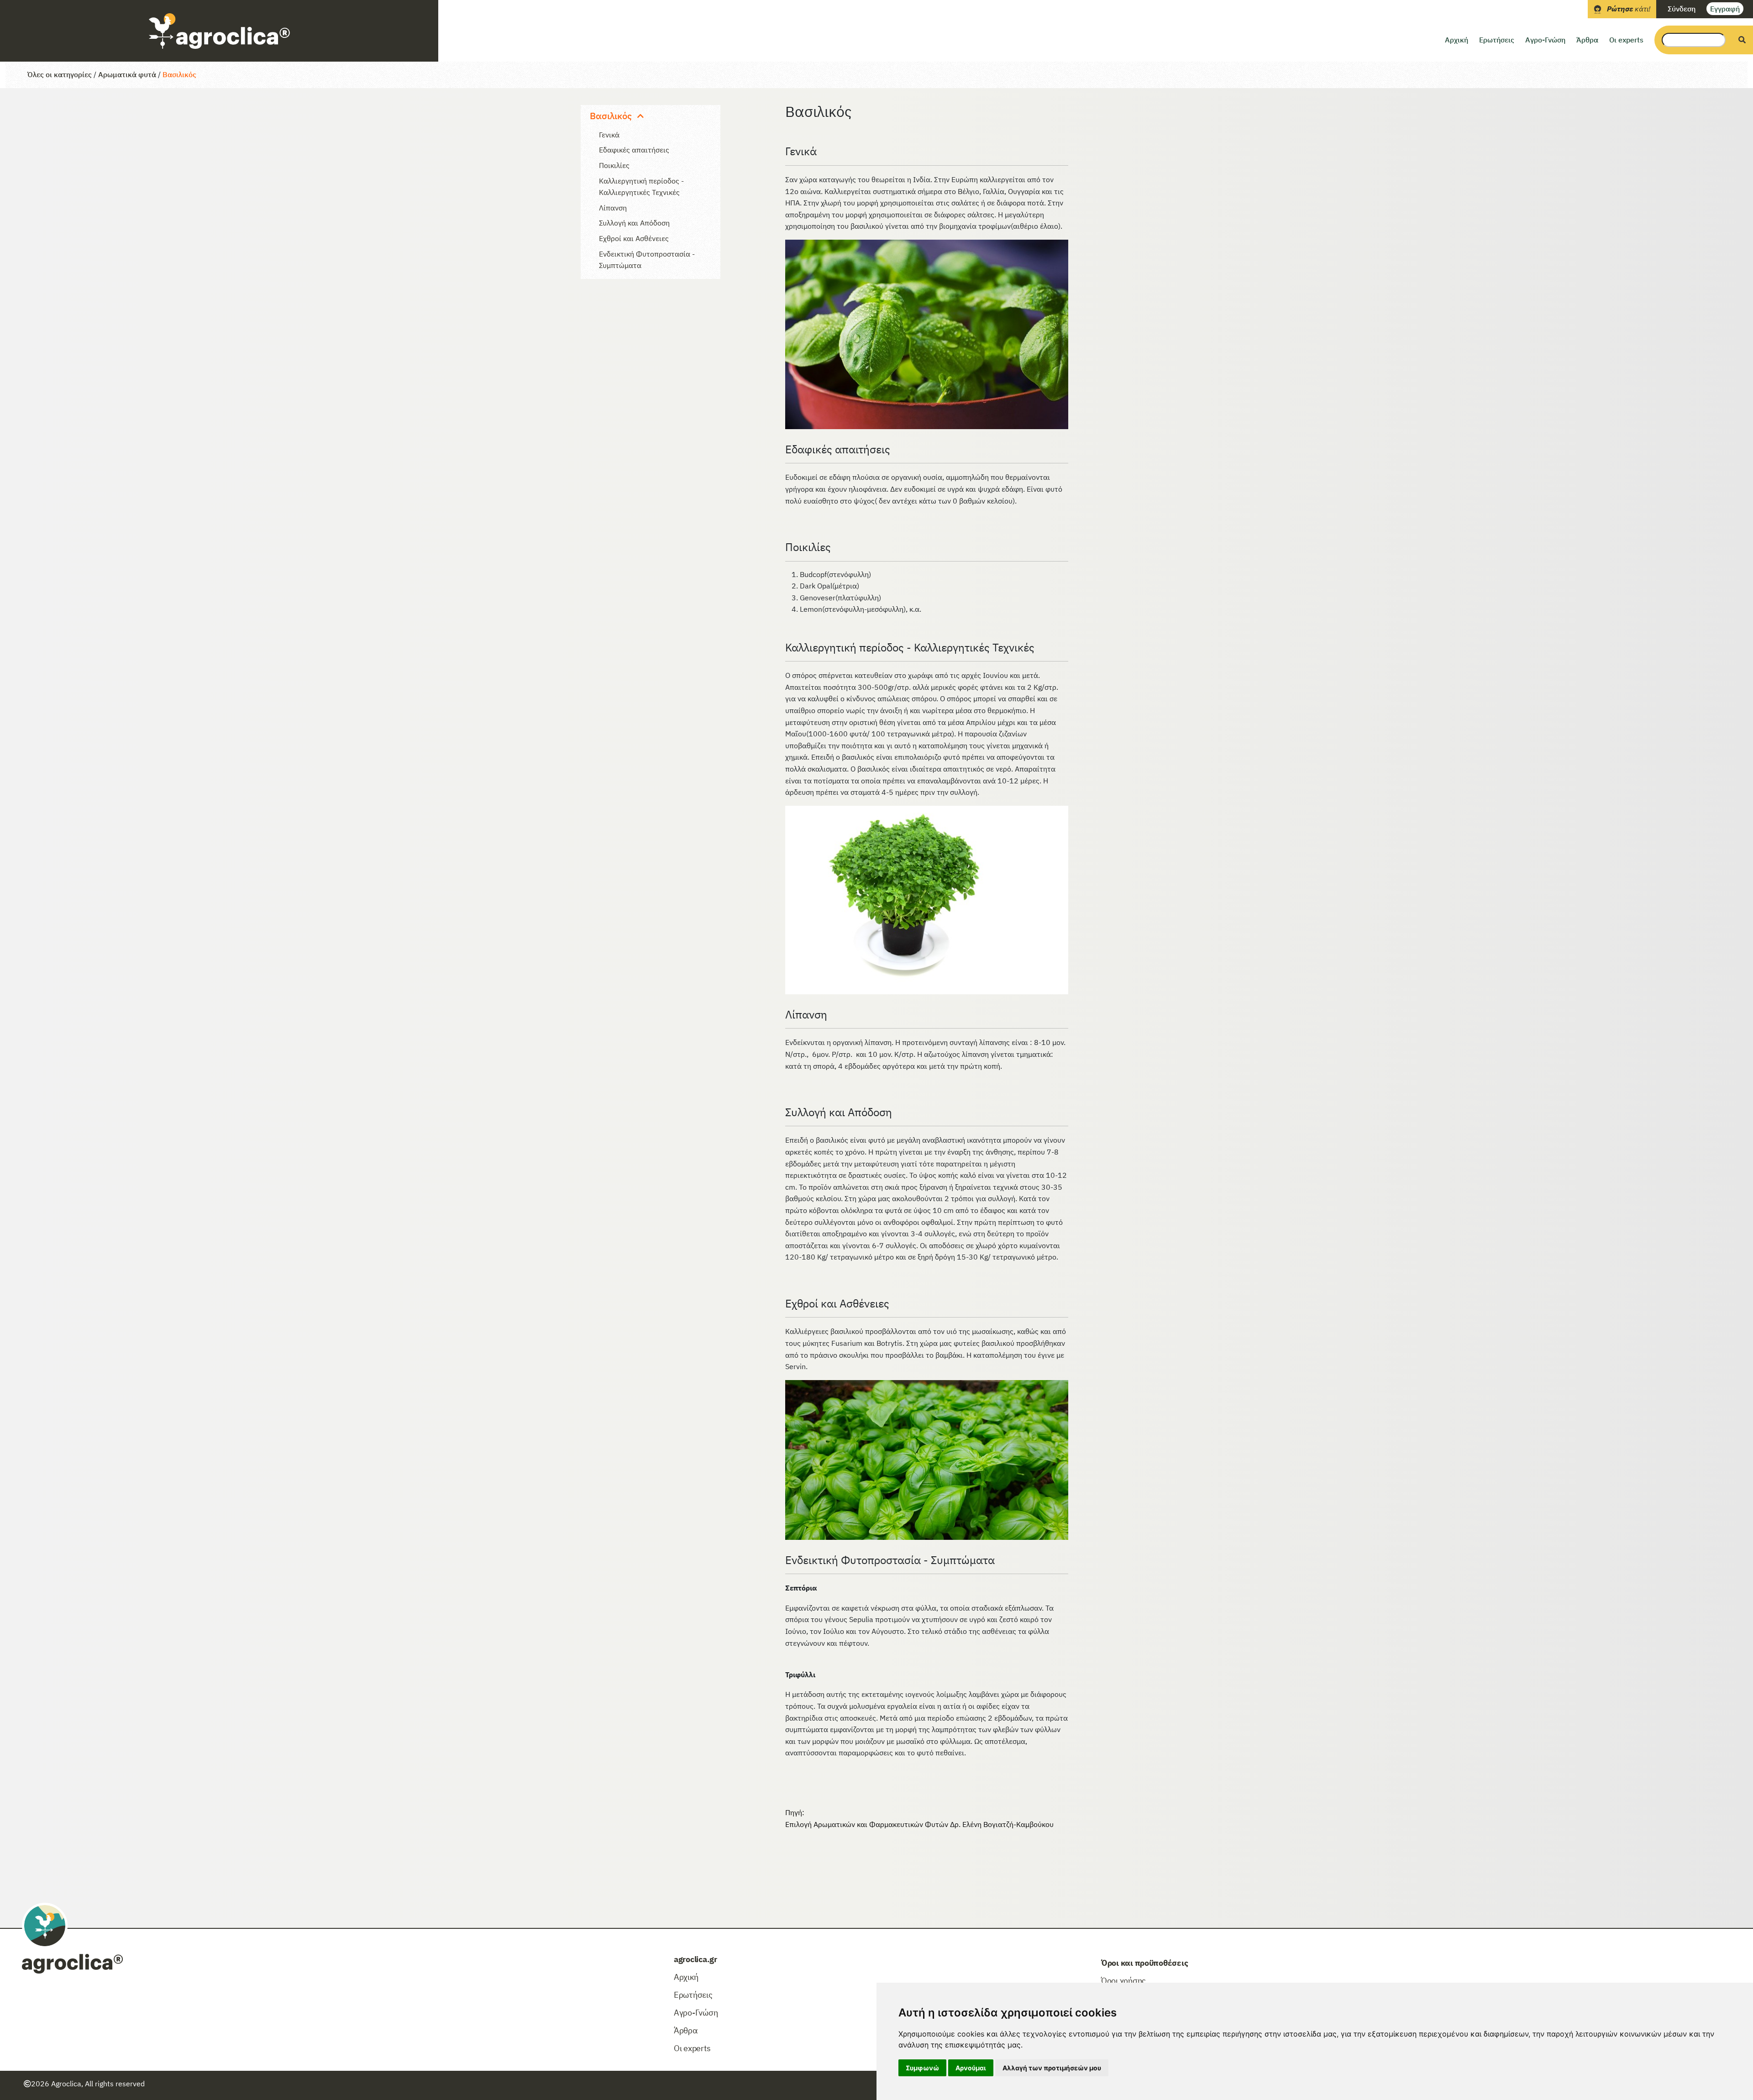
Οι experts (1626, 40)
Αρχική (1456, 40)
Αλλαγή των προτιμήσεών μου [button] (1052, 2068)
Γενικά (609, 135)
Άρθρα (1587, 40)
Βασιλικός (179, 74)
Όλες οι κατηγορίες (60, 74)
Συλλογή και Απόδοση (634, 223)
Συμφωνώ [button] (922, 2068)
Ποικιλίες (614, 165)
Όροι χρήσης (1123, 1981)
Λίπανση (613, 208)
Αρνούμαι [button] (971, 2068)
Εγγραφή (1725, 9)
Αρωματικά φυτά (127, 74)
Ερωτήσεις (1497, 40)
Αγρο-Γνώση (1545, 40)
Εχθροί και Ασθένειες (634, 238)
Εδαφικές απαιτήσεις (634, 150)
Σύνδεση (1682, 9)
